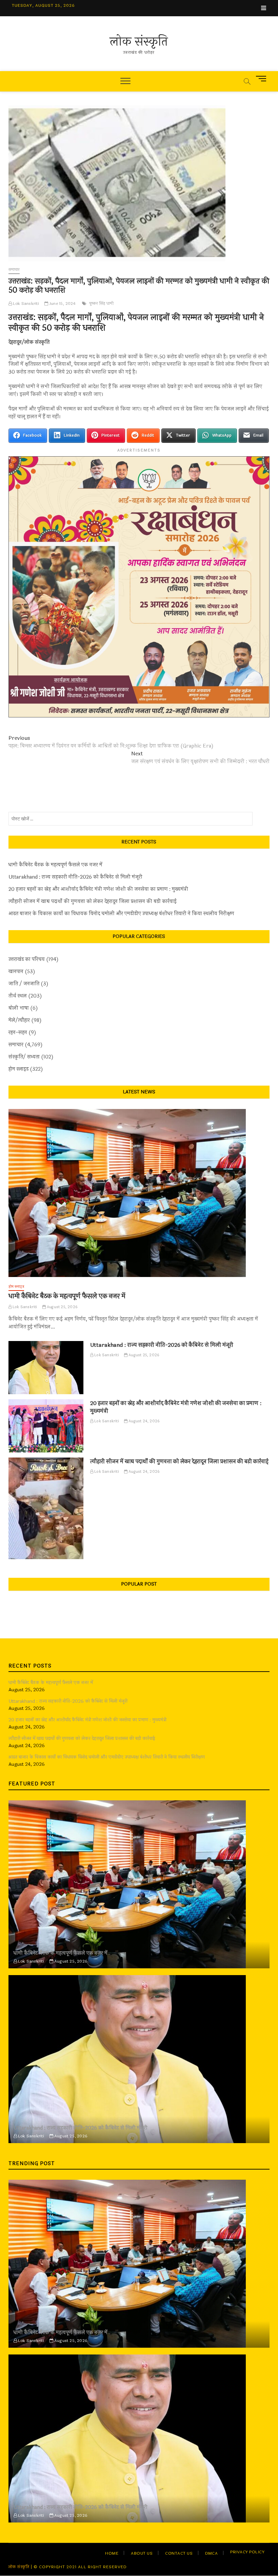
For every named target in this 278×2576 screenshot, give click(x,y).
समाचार (14, 270)
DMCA (211, 2553)
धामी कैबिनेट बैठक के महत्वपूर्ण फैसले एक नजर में (55, 865)
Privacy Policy (247, 2552)
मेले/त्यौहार (19, 1020)
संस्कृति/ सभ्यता (24, 1057)
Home (112, 2553)
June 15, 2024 (62, 303)
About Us (142, 2553)
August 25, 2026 (62, 1307)
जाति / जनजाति (24, 984)
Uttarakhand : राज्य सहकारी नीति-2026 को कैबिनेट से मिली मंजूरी (75, 877)
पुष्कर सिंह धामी (101, 303)
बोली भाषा (19, 1008)
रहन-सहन (18, 1033)
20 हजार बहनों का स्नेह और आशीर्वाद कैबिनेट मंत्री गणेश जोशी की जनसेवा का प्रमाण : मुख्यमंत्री (98, 889)
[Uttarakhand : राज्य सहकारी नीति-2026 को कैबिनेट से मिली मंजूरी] (46, 1368)
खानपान (16, 972)
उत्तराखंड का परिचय (27, 959)
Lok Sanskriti (26, 303)
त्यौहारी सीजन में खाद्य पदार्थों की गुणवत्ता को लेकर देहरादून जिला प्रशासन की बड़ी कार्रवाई (93, 902)
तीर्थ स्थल (18, 996)
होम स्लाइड (18, 1069)
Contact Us (179, 2553)
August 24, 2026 (144, 1421)
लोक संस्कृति (139, 42)
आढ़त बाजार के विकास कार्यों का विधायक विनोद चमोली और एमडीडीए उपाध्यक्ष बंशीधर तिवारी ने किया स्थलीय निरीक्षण (121, 914)
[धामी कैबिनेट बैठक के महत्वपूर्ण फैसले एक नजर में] (139, 1193)
